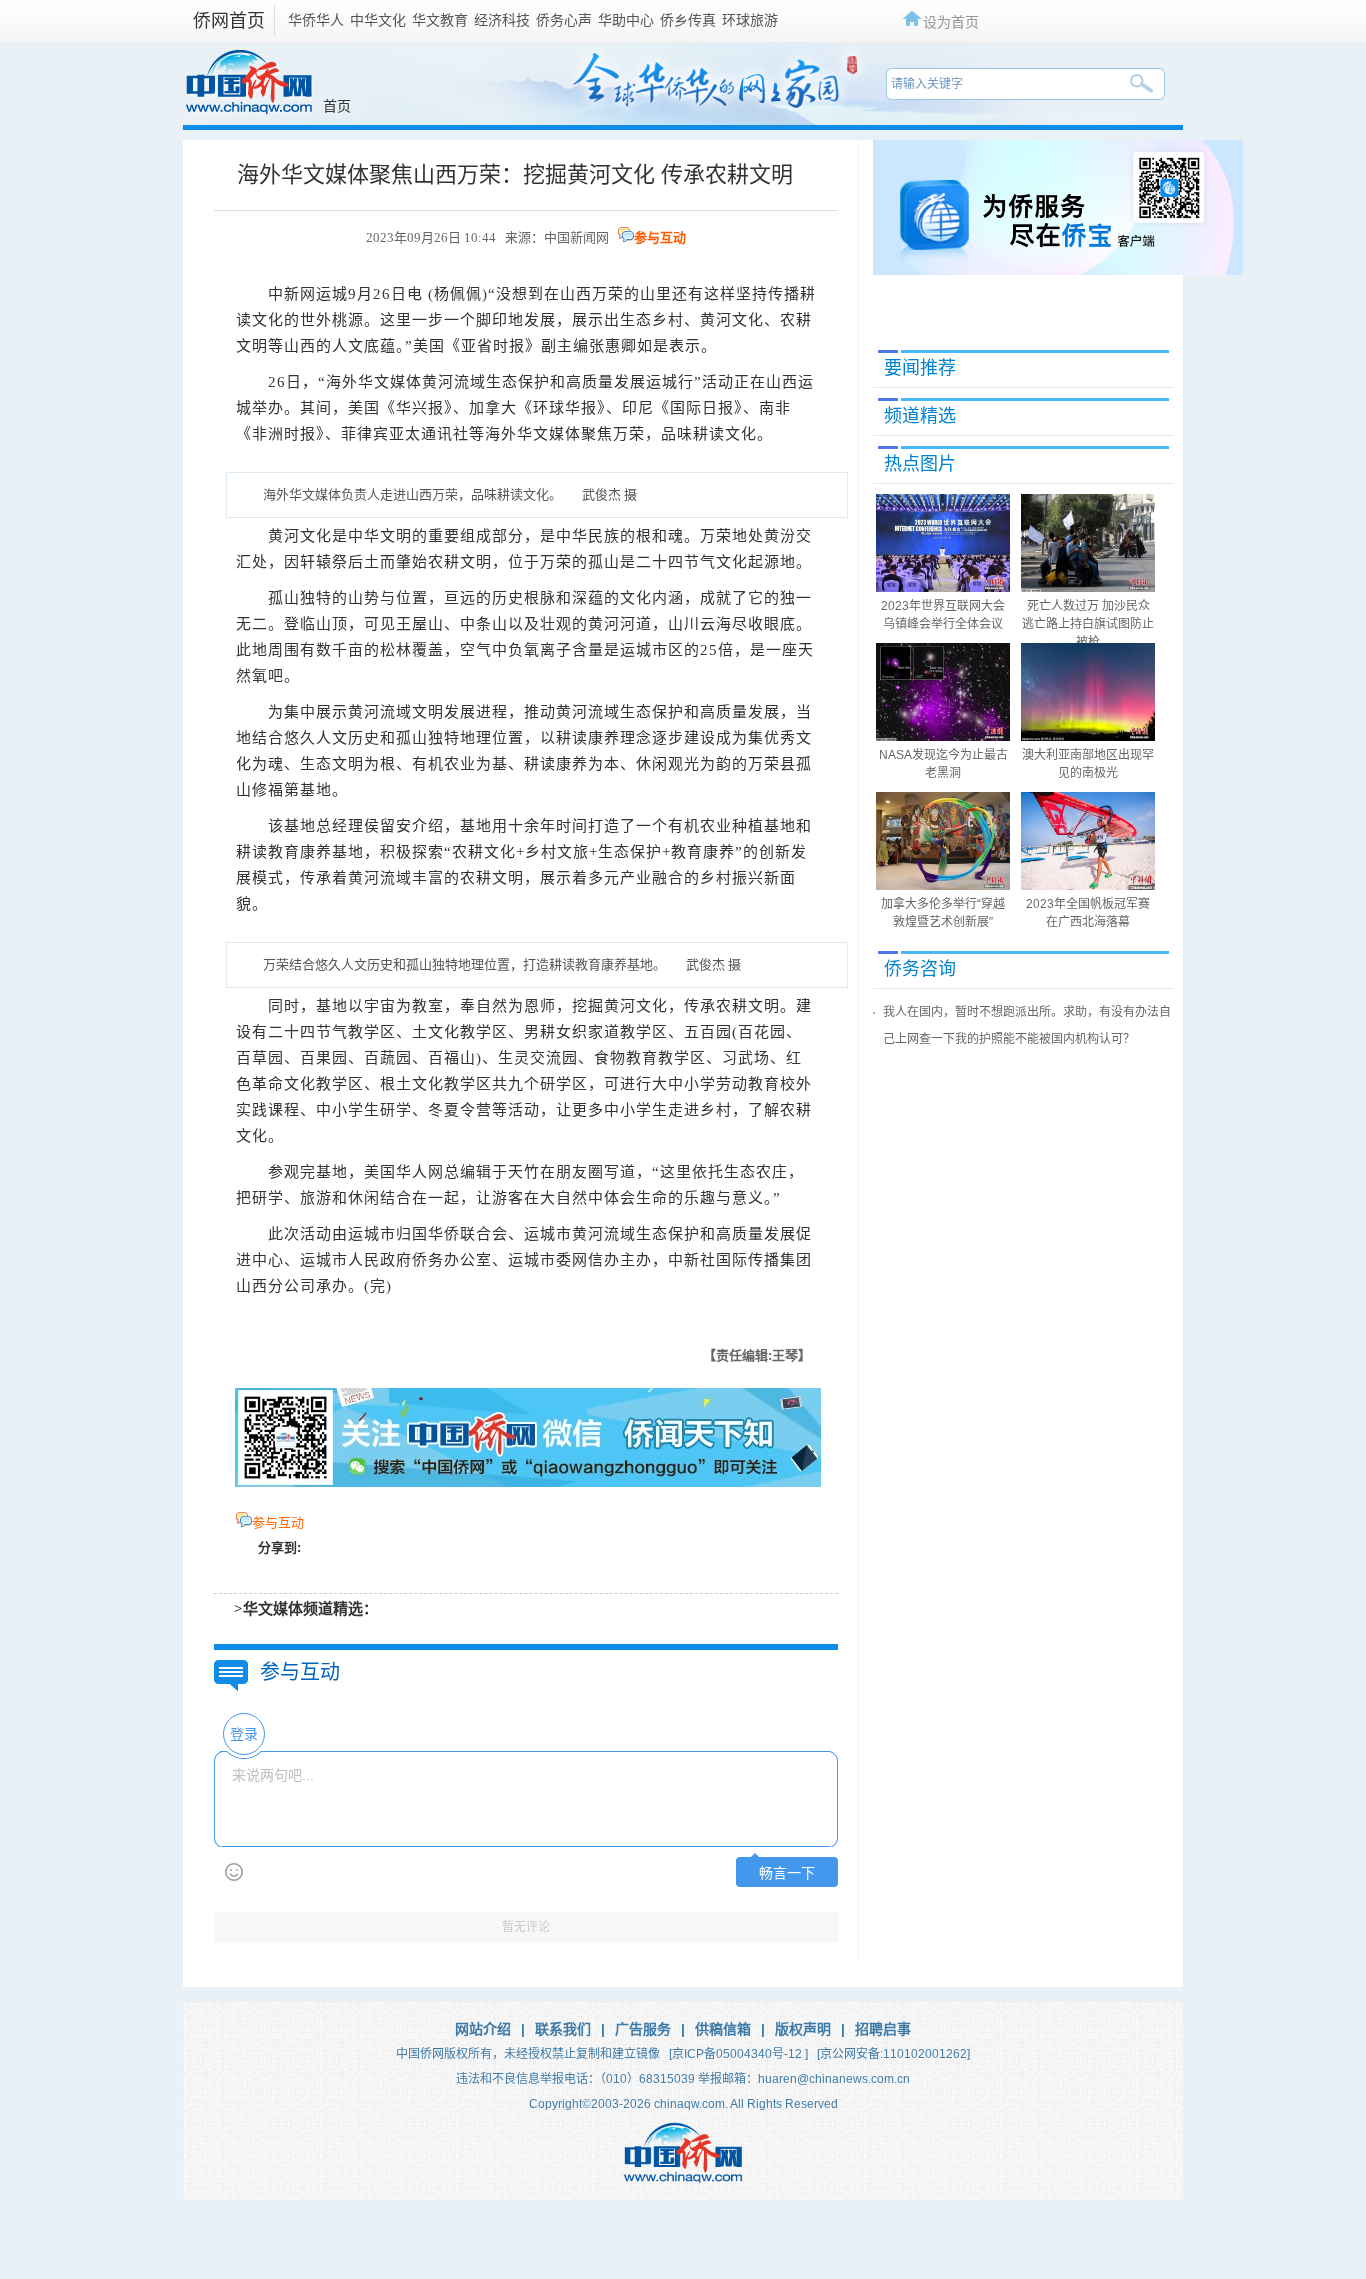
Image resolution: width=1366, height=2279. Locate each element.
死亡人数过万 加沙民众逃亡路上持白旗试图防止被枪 (1088, 624)
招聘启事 (883, 2029)
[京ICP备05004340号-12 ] (738, 2054)
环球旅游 (750, 20)
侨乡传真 (688, 20)
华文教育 (440, 20)
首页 (337, 106)
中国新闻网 (576, 237)
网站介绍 (483, 2029)
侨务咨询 (920, 969)
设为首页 (951, 21)
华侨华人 (316, 20)
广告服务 (643, 2029)
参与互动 (660, 237)
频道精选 (920, 416)
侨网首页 (229, 21)
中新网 (292, 294)
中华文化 (378, 20)
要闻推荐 (920, 368)
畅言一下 (787, 1873)
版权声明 (803, 2029)
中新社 (692, 1260)
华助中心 (626, 20)
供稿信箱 (723, 2029)
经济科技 (502, 20)
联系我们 (563, 2029)
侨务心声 (564, 20)
